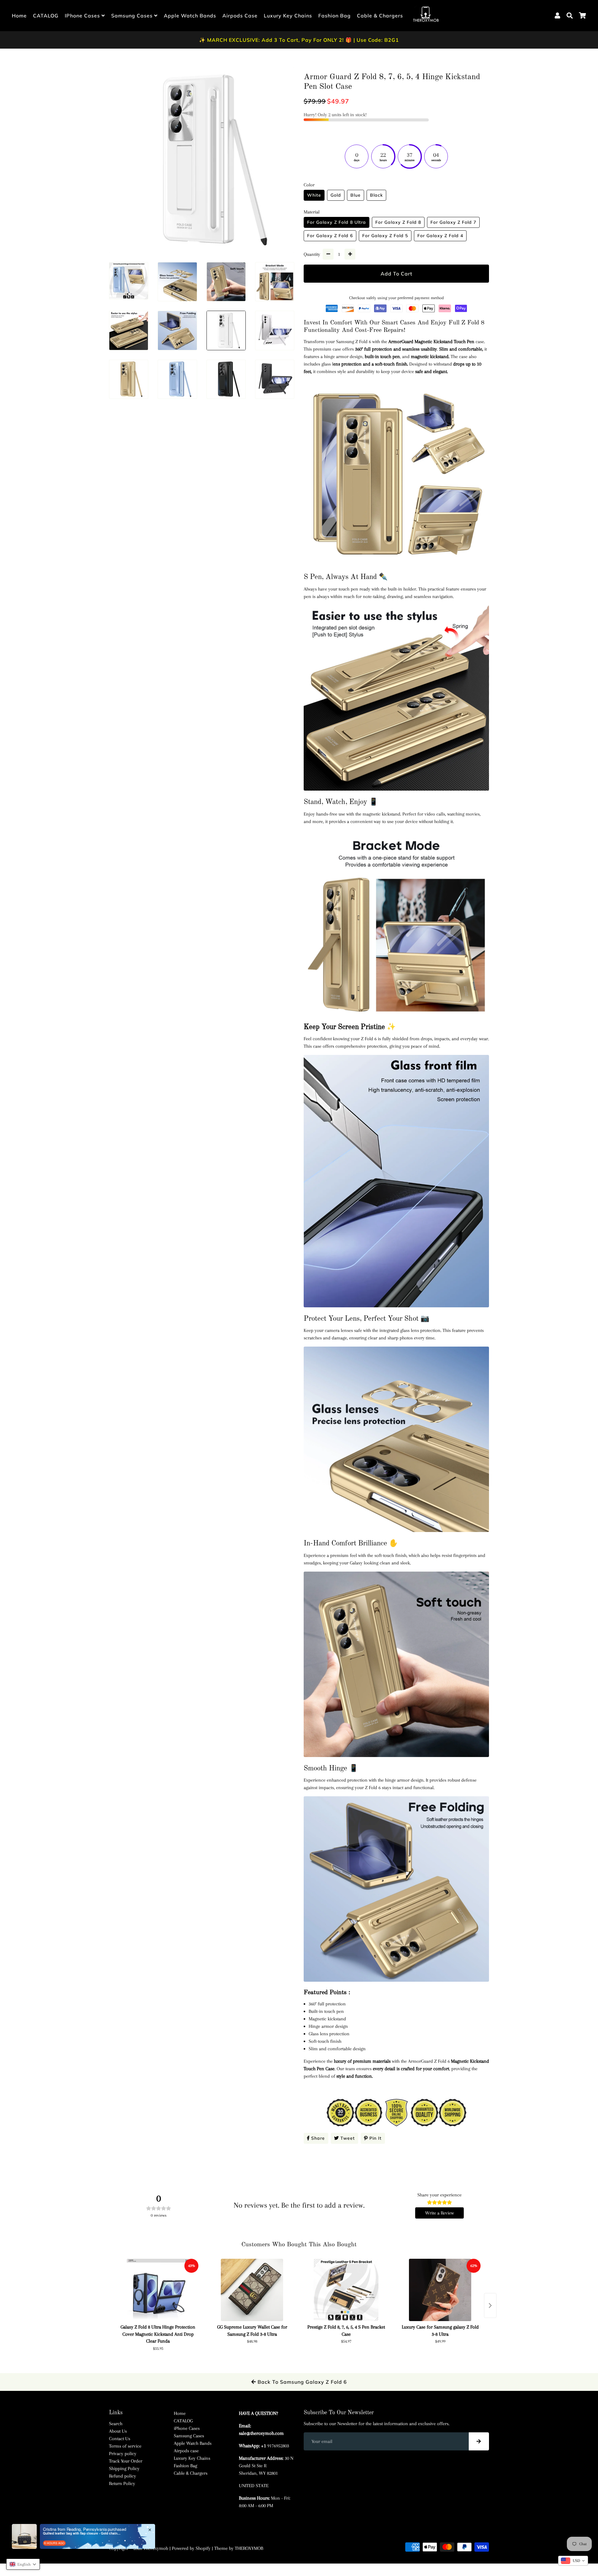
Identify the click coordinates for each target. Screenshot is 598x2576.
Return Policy (122, 2483)
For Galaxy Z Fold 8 (398, 222)
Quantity (312, 254)
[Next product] (490, 2305)
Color (309, 185)
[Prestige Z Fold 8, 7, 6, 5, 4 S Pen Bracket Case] (346, 2290)
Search (116, 2424)
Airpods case (240, 16)
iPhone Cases (83, 16)
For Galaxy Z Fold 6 (330, 236)
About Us (118, 2431)
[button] (23, 2564)
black (376, 195)
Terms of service (125, 2446)
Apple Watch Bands (190, 16)
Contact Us (120, 2439)
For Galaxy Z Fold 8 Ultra (337, 222)
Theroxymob (156, 2548)
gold (336, 195)
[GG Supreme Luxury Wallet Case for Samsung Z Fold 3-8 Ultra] (252, 2290)
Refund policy (123, 2476)
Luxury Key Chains (288, 16)
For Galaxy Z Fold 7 (453, 222)
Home (19, 16)
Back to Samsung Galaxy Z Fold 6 (301, 2382)
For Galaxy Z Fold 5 (385, 236)
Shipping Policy (124, 2468)
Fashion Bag (335, 16)
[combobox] (573, 2561)
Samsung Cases (133, 16)
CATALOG (46, 16)
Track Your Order (126, 2461)
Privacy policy (123, 2454)
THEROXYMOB (249, 2548)
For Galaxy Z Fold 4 (440, 236)
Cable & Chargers (380, 16)
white (314, 195)
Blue (356, 195)
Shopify (203, 2548)
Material (312, 212)
